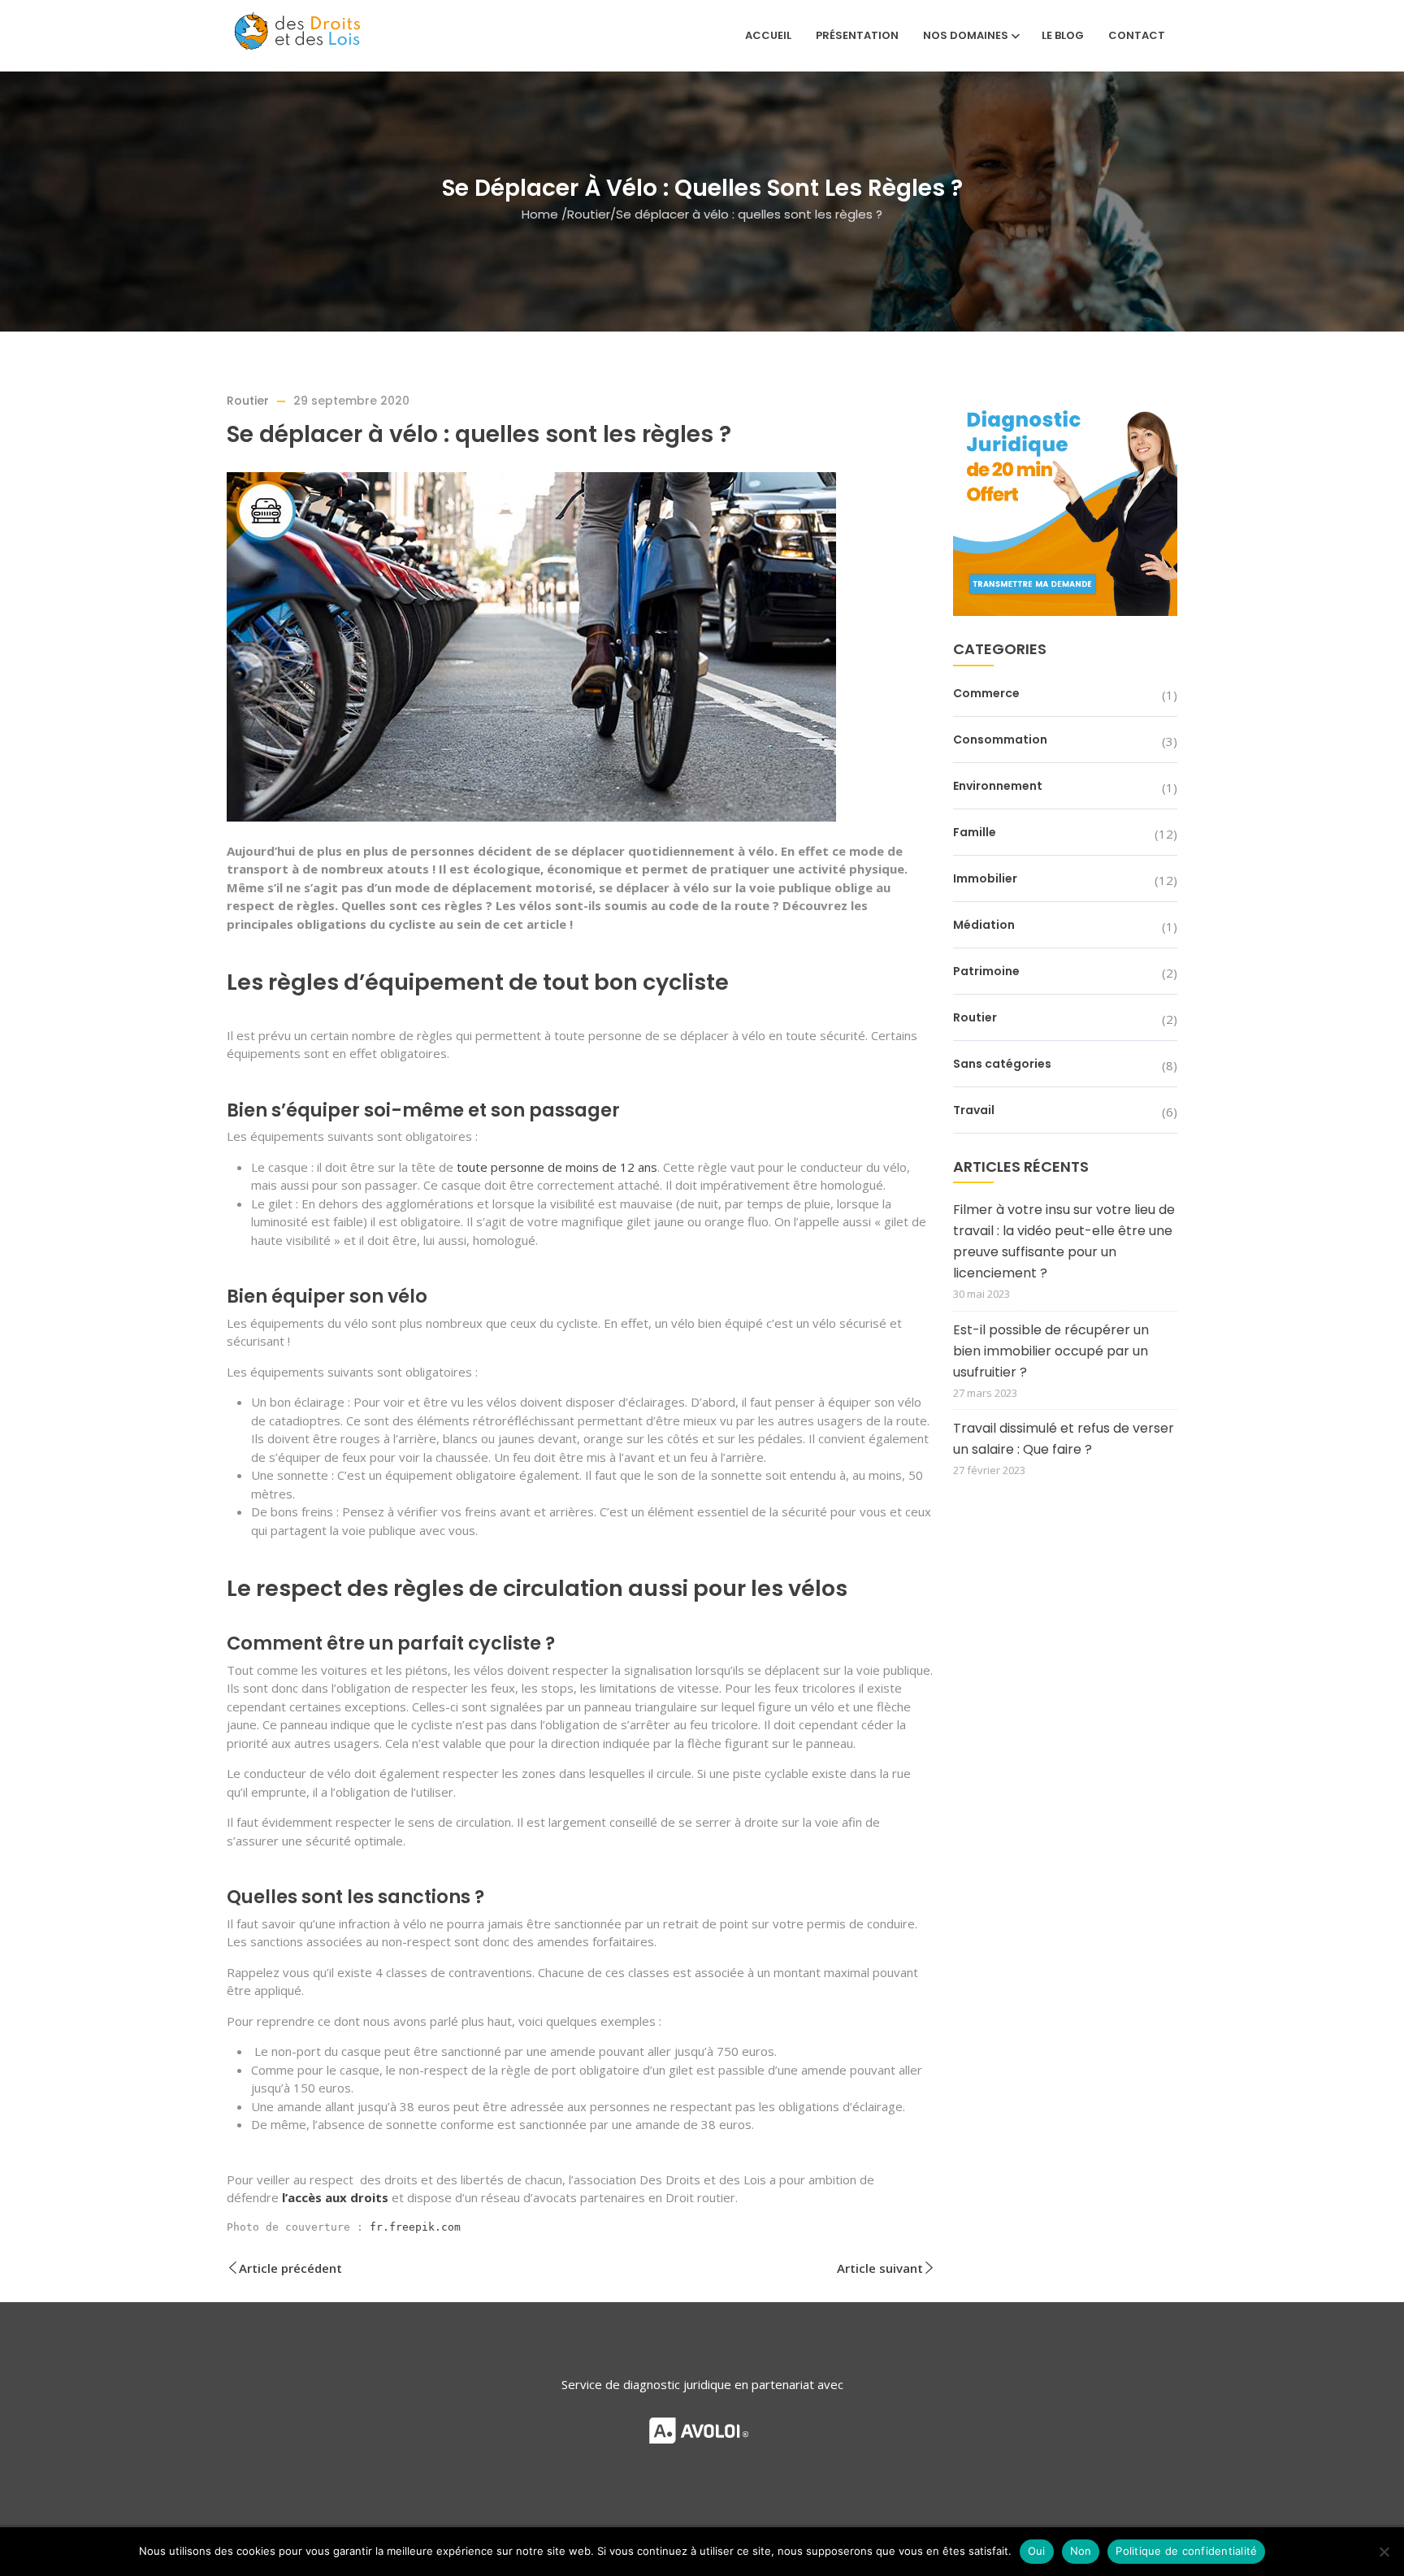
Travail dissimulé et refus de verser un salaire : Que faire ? (1064, 1439)
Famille (975, 832)
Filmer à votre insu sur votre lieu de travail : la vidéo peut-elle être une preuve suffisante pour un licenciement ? (1064, 1241)
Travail (974, 1110)
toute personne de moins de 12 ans (557, 1167)
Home (540, 213)
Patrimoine (986, 971)
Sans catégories (1002, 1064)
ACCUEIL (768, 35)
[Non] (1384, 2552)
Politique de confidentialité (1186, 2551)
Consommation (1000, 739)
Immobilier (985, 878)
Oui (1037, 2551)
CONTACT (1137, 35)
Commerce (986, 693)
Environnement (998, 786)
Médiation (984, 925)
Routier (589, 213)
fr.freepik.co (412, 2227)
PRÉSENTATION (857, 35)
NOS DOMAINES (966, 35)
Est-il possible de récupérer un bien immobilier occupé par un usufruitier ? (1051, 1351)
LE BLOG (1063, 35)
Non (1081, 2551)
